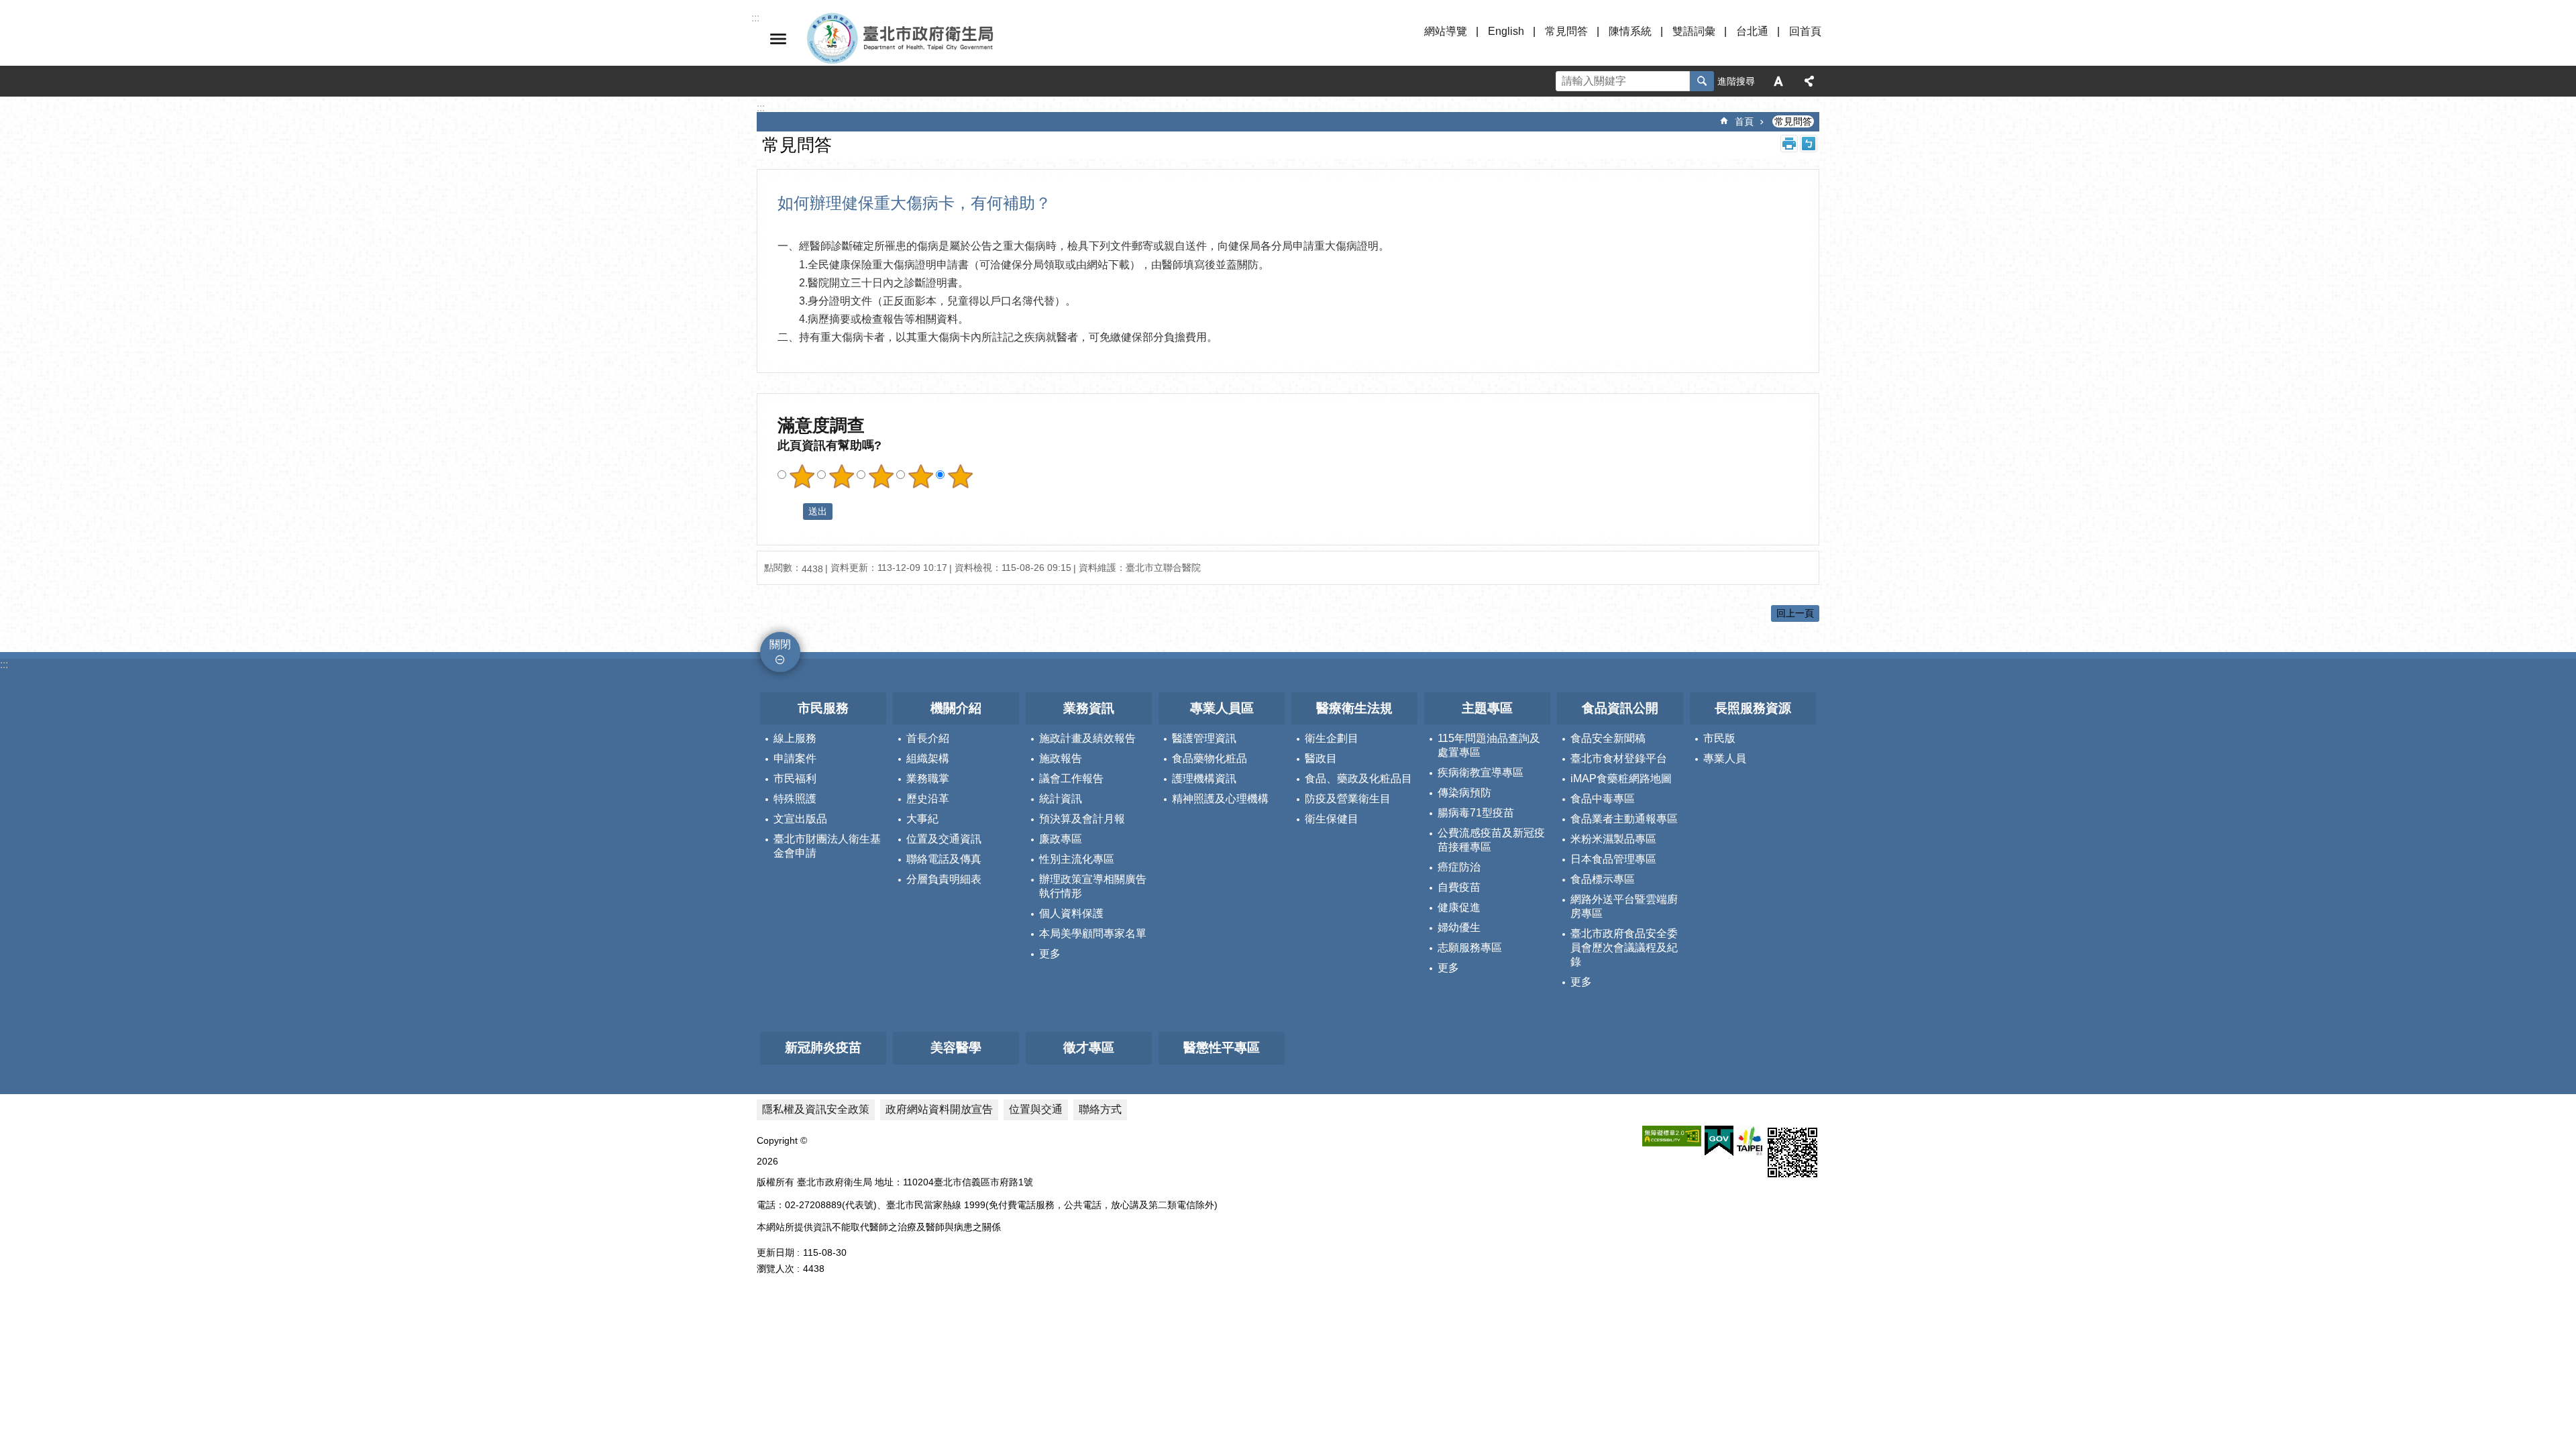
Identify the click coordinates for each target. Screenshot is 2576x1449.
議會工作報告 (1071, 779)
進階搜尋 (1736, 81)
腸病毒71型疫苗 (1476, 813)
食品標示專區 (1603, 879)
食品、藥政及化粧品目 (1358, 779)
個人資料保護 (1071, 913)
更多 (1050, 954)
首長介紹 (928, 738)
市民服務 (823, 708)
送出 (790, 512)
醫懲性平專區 (1222, 1048)
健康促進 (1459, 907)
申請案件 (795, 758)
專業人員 (1725, 758)
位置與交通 (1036, 1109)
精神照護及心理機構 (1220, 799)
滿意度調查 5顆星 (960, 476)
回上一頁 (1795, 613)
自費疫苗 (1459, 887)
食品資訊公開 (1620, 708)
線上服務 (795, 738)
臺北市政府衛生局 (939, 39)
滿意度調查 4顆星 (920, 476)
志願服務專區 (1470, 948)
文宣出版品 (800, 819)
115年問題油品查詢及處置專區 (1489, 745)
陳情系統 (1630, 31)
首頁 (1744, 121)
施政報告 (1061, 758)
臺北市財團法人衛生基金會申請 (827, 846)
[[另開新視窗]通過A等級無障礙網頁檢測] (1672, 1136)
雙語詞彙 (1694, 31)
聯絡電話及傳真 (944, 859)
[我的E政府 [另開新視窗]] (1719, 1141)
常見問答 (1566, 31)
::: (4, 664)
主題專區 (1487, 708)
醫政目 (1321, 758)
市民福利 (795, 779)
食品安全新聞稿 (1608, 738)
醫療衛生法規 (1354, 708)
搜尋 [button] (1702, 81)
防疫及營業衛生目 (1348, 799)
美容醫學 (956, 1048)
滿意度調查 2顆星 (841, 476)
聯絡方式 (1100, 1109)
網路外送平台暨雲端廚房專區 (1624, 906)
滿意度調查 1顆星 (802, 476)
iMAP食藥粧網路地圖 (1621, 779)
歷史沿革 (928, 799)
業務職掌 (928, 779)
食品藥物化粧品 (1210, 758)
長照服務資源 (1753, 708)
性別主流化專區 (1077, 859)
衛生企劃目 (1332, 738)
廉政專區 (1061, 839)
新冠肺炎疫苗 (823, 1048)
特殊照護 (795, 799)
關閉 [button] (778, 39)
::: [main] (761, 108)
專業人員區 (1222, 708)
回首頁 (1805, 31)
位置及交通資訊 (944, 839)
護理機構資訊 (1204, 779)
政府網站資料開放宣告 (939, 1109)
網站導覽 (1446, 31)
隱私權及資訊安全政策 (816, 1109)
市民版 (1719, 738)
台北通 (1752, 31)
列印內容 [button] (1789, 144)
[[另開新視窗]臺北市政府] (1750, 1141)
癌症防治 (1459, 867)
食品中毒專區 (1603, 799)
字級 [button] (1778, 81)
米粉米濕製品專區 (1613, 839)
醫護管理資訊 (1204, 738)
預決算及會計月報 (1082, 819)
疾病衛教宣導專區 (1481, 772)
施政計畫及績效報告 (1087, 738)
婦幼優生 (1459, 927)
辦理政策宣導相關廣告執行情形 (1093, 886)
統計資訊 (1061, 799)
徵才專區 (1089, 1048)
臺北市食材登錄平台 (1619, 758)
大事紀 (922, 819)
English (1506, 31)
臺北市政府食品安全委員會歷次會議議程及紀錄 (1624, 948)
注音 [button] (1809, 144)
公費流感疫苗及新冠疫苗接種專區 (1491, 840)
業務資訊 (1089, 708)
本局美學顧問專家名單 (1093, 933)
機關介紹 (956, 708)
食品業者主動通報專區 (1624, 819)
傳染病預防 (1464, 793)
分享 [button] (1809, 81)
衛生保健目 (1332, 819)
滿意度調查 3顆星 (881, 476)
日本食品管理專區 (1613, 859)
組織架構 (928, 758)
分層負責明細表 (944, 879)
